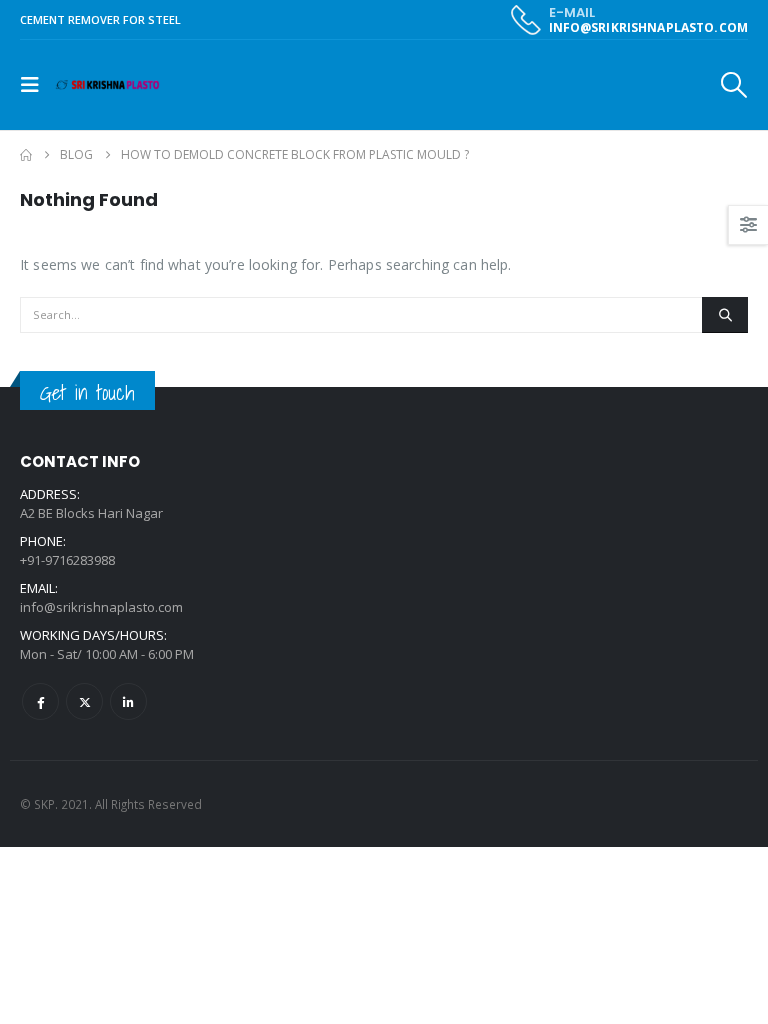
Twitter (84, 701)
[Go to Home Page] (26, 155)
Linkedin (128, 701)
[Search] (725, 315)
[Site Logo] (107, 85)
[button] (36, 85)
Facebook (40, 701)
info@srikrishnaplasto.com (101, 607)
